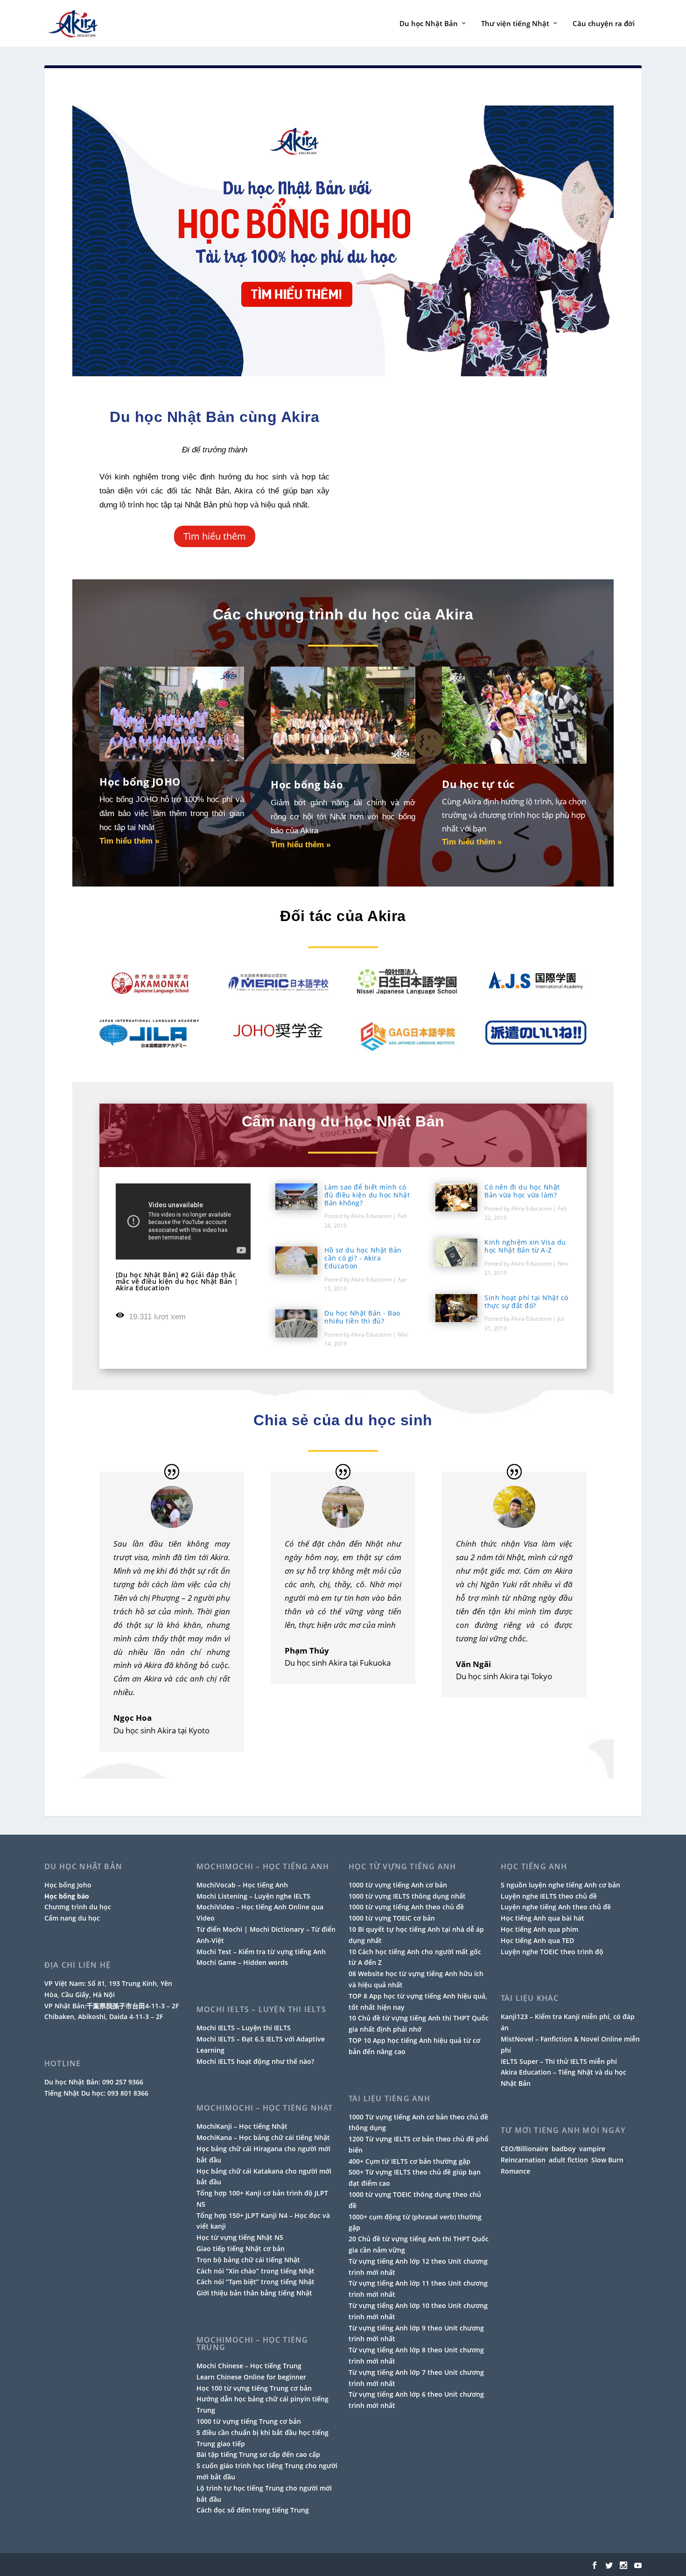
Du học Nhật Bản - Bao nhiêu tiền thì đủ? (362, 1317)
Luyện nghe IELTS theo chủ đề (549, 1896)
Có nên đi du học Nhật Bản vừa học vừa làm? (522, 1191)
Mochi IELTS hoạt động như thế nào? (255, 2061)
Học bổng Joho (68, 1885)
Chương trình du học (78, 1907)
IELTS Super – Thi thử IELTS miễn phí (559, 2061)
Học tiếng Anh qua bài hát (542, 1918)
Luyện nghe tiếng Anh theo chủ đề (556, 1907)
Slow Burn (607, 2160)
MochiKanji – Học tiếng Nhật (242, 2126)
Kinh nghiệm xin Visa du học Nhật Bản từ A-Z (525, 1246)
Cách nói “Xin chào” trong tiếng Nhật (255, 2271)
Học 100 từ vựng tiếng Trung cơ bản (254, 2388)
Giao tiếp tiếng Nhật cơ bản (241, 2249)
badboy (564, 2149)
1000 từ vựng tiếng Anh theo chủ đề (406, 1907)
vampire (592, 2149)
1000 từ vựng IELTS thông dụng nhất (407, 1896)
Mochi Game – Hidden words (242, 1962)
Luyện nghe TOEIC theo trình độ (552, 1952)
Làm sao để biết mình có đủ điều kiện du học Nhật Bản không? (367, 1195)
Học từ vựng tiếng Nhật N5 (240, 2237)
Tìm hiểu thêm (215, 536)
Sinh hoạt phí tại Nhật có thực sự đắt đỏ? (526, 1302)
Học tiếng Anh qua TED (537, 1940)
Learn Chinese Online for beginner (251, 2377)
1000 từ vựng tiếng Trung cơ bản (249, 2421)
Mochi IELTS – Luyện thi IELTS (244, 2028)
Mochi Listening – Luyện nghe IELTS (253, 1896)
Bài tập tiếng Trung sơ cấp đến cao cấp (258, 2454)
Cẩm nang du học (72, 1918)
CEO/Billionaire (525, 2149)
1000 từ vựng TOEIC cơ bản (392, 1918)
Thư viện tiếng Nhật (515, 24)
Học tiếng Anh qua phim (539, 1929)
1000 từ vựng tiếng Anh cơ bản (398, 1885)
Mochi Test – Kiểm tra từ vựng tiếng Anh (261, 1952)
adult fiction (568, 2160)
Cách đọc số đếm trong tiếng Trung (253, 2510)
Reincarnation (523, 2160)
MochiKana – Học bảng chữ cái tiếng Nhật (263, 2137)
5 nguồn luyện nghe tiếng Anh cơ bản (560, 1885)
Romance (515, 2171)
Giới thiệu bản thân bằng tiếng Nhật (254, 2293)
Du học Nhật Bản (429, 24)
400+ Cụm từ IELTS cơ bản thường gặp (409, 2161)
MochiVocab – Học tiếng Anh (242, 1885)
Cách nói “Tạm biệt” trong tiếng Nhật (255, 2282)
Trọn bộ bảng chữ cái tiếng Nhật (248, 2260)
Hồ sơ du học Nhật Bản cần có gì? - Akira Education (363, 1258)
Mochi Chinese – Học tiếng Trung (249, 2366)
